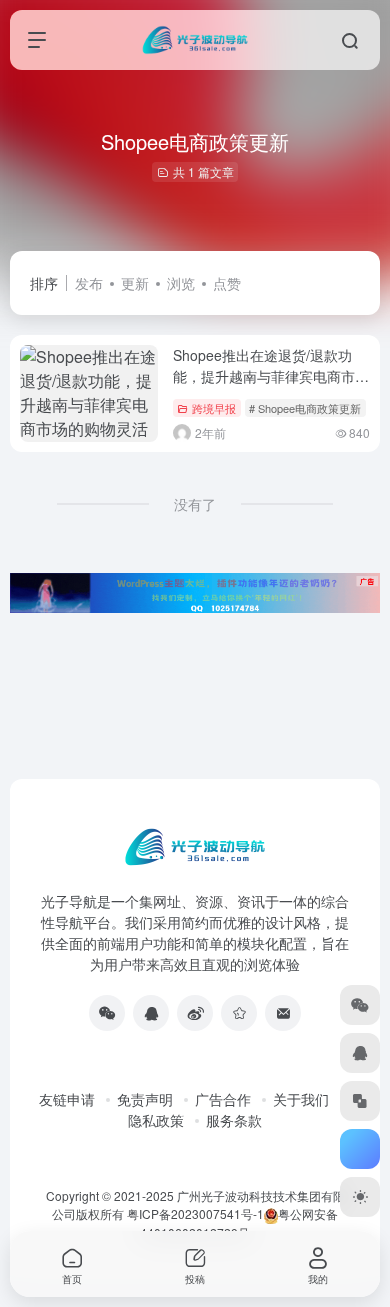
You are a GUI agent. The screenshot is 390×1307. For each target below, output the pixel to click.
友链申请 (67, 1099)
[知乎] (239, 1013)
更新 (135, 283)
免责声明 (145, 1099)
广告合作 (223, 1099)
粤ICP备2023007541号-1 (195, 1213)
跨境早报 (214, 408)
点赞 (227, 283)
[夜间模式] (360, 1197)
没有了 (195, 504)
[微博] (195, 1013)
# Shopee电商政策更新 (305, 408)
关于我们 (301, 1099)
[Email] (283, 1013)
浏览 (181, 283)
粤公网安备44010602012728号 (239, 1223)
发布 (89, 283)
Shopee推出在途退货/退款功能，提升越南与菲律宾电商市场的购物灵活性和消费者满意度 (271, 376)
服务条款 (234, 1120)
